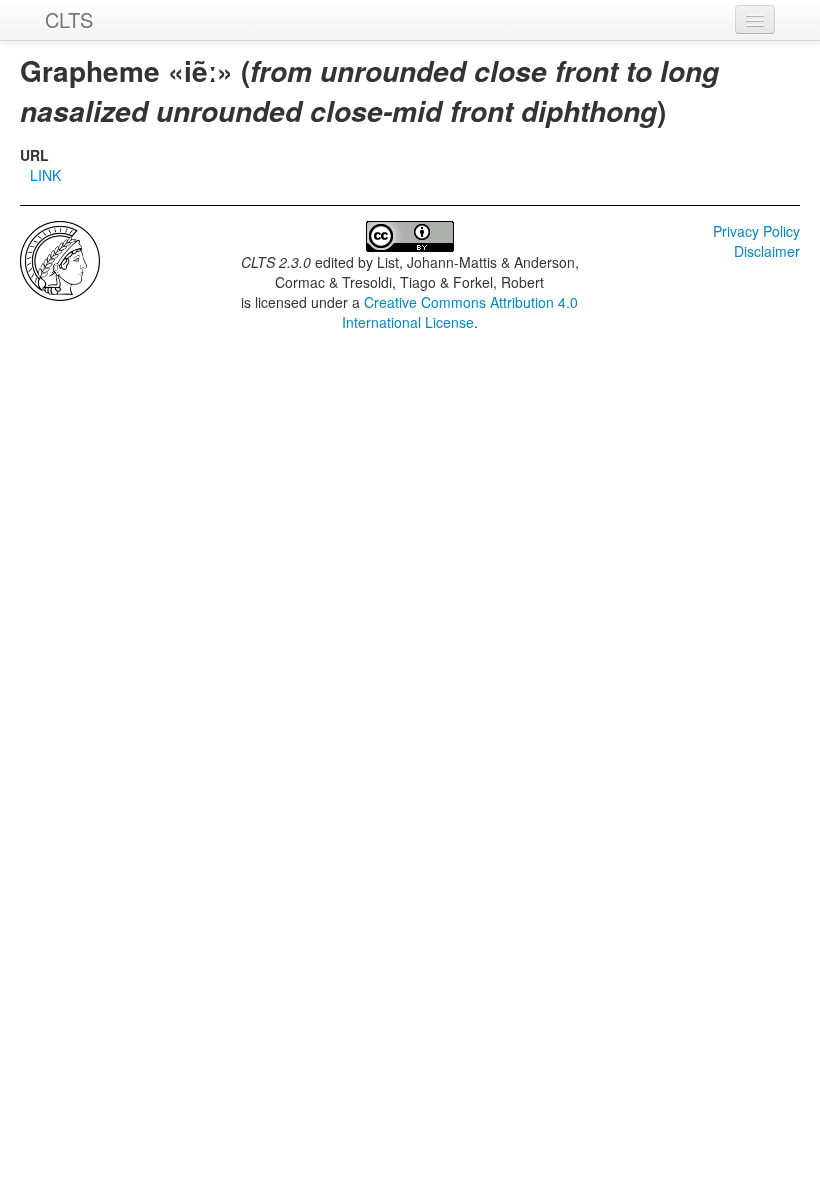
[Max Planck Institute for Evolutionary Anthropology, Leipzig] (60, 259)
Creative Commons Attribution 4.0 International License (460, 312)
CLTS (69, 19)
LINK (45, 175)
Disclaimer (767, 251)
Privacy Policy (756, 231)
